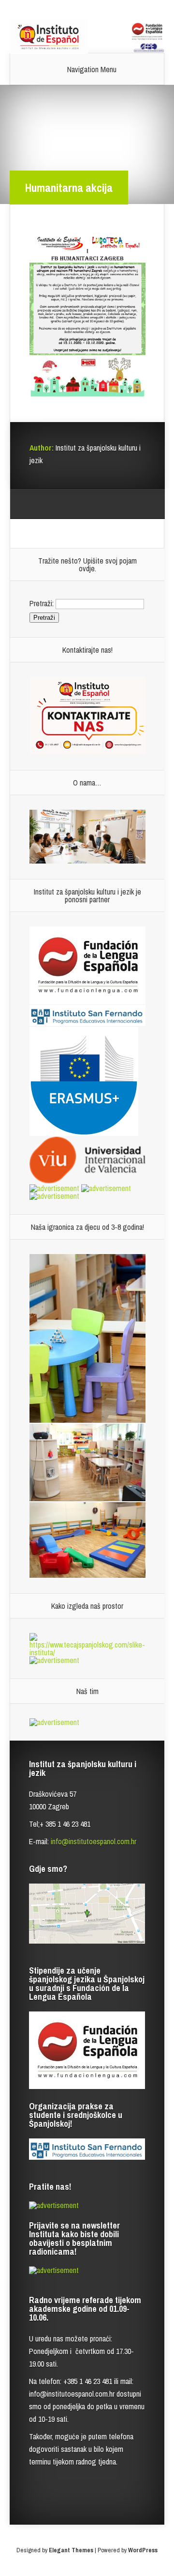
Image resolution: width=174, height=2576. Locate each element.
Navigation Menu (92, 69)
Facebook (55, 504)
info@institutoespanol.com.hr (94, 1841)
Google (37, 504)
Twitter (74, 504)
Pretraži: (42, 603)
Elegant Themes (71, 2550)
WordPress (143, 2550)
